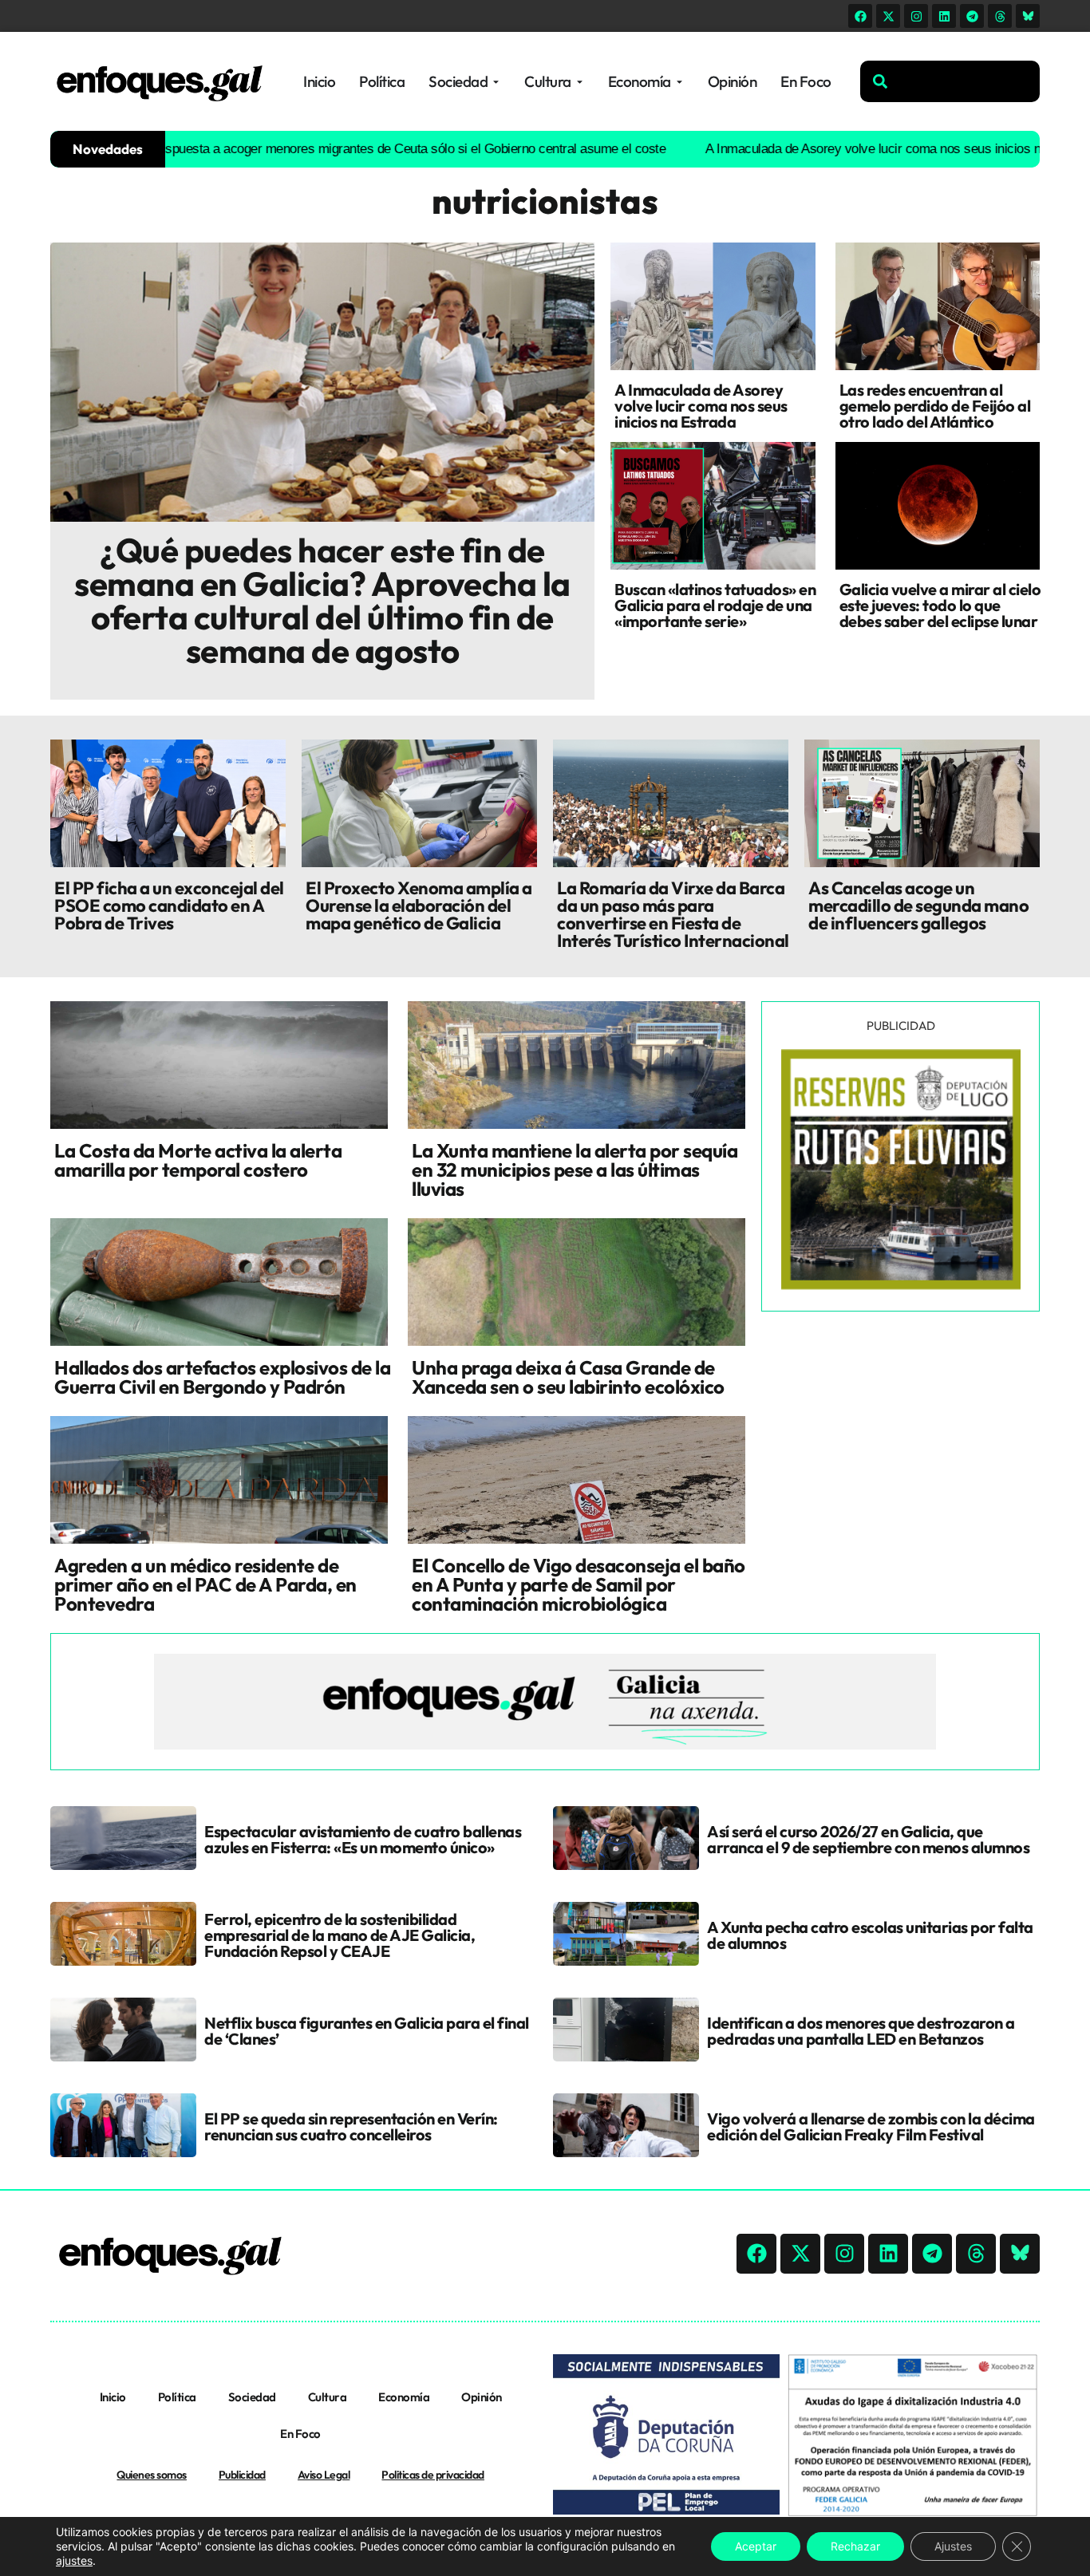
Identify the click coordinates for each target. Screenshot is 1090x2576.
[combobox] (950, 81)
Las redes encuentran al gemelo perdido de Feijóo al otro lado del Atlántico (935, 406)
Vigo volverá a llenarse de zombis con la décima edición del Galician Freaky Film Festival (871, 2126)
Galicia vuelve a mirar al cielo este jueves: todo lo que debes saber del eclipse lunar (940, 605)
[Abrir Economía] (679, 82)
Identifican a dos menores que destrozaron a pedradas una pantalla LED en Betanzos (861, 2031)
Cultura (328, 2397)
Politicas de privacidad (433, 2475)
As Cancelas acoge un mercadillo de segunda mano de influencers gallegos (918, 905)
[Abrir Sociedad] (496, 82)
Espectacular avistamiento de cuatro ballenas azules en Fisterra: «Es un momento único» (363, 1839)
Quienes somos (152, 2475)
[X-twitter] (888, 16)
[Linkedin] (944, 16)
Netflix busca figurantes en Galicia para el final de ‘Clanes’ (367, 2031)
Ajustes (953, 2546)
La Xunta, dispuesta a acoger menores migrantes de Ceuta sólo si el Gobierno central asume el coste (308, 149)
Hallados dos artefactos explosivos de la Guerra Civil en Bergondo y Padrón (222, 1377)
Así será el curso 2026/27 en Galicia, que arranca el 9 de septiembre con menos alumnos (868, 1839)
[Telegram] (972, 16)
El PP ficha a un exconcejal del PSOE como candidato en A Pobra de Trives (169, 905)
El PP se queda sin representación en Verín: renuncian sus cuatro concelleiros (351, 2126)
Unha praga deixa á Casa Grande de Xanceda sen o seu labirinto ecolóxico (568, 1377)
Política (177, 2397)
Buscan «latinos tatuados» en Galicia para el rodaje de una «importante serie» (715, 605)
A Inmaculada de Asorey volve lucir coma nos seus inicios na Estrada (826, 149)
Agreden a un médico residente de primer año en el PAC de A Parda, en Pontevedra (205, 1584)
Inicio (113, 2397)
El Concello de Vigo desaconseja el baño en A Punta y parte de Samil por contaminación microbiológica (579, 1584)
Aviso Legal (324, 2475)
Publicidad (242, 2475)
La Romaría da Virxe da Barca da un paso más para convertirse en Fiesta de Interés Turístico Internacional (673, 914)
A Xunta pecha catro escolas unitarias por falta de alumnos (870, 1935)
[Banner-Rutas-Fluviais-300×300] (901, 1285)
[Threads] (1000, 16)
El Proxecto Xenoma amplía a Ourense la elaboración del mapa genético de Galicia (419, 905)
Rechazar (855, 2546)
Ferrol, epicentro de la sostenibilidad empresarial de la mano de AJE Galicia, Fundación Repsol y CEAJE (340, 1935)
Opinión (482, 2397)
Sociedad (252, 2397)
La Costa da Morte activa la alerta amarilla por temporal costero (198, 1160)
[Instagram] (916, 16)
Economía (404, 2397)
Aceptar (756, 2546)
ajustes (74, 2560)
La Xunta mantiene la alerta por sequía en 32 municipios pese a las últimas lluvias (575, 1170)
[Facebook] (860, 16)
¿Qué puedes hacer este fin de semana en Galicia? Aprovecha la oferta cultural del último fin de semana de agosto (322, 600)
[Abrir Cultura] (580, 82)
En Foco (300, 2434)
